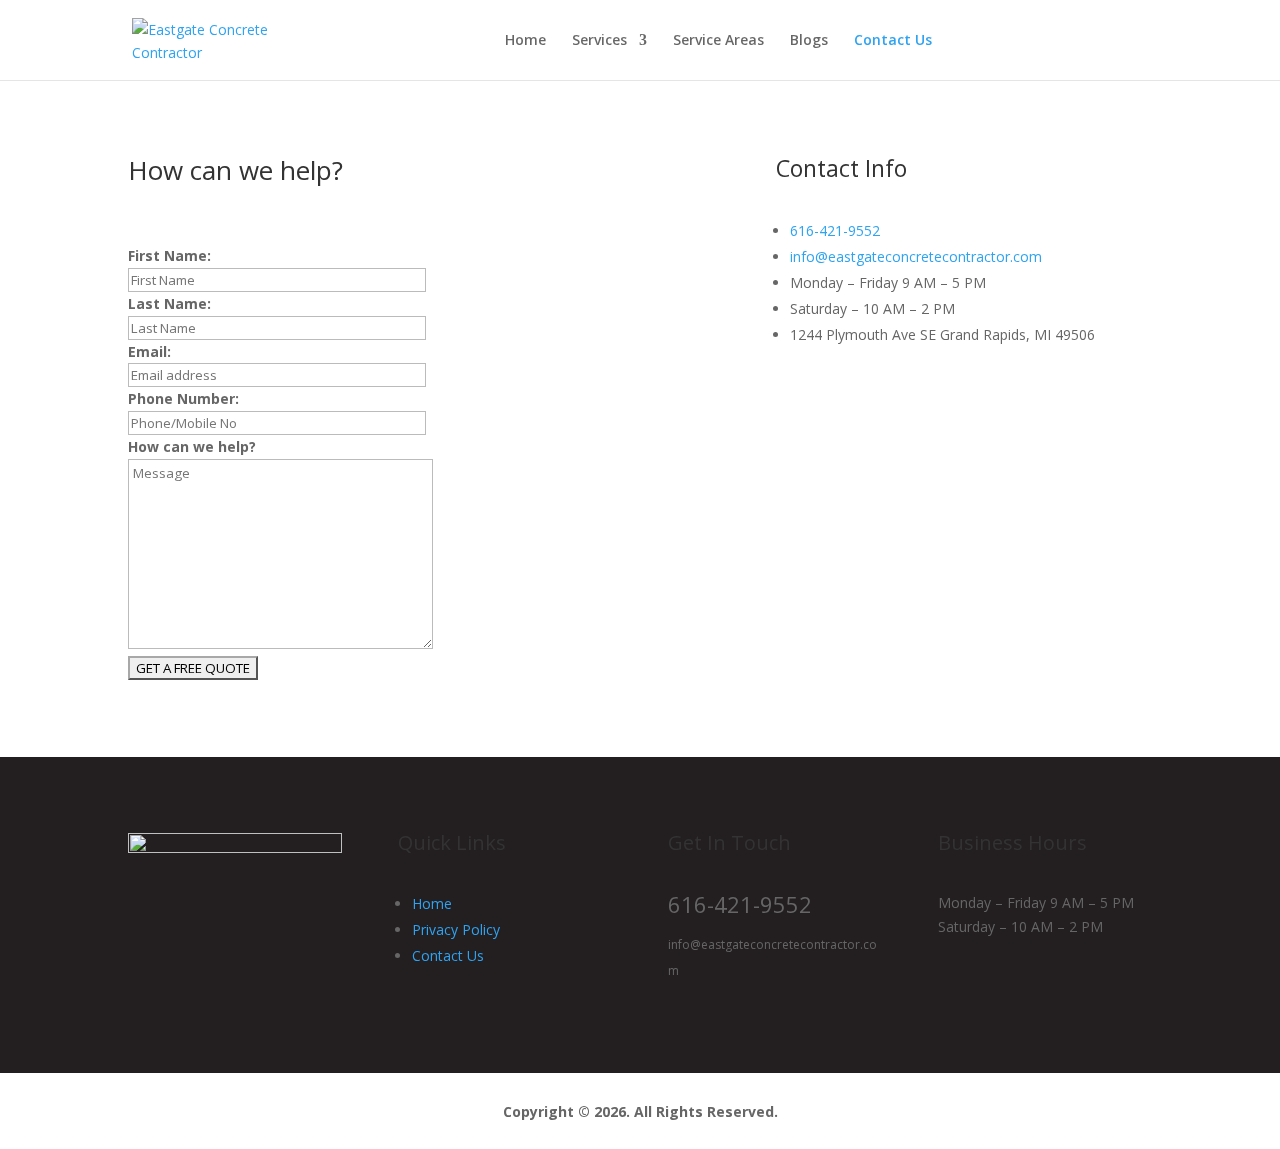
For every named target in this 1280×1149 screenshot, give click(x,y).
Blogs (809, 41)
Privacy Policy (456, 929)
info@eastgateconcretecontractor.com (916, 256)
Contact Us (893, 41)
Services (599, 41)
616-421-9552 (835, 230)
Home (525, 41)
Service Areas (718, 41)
